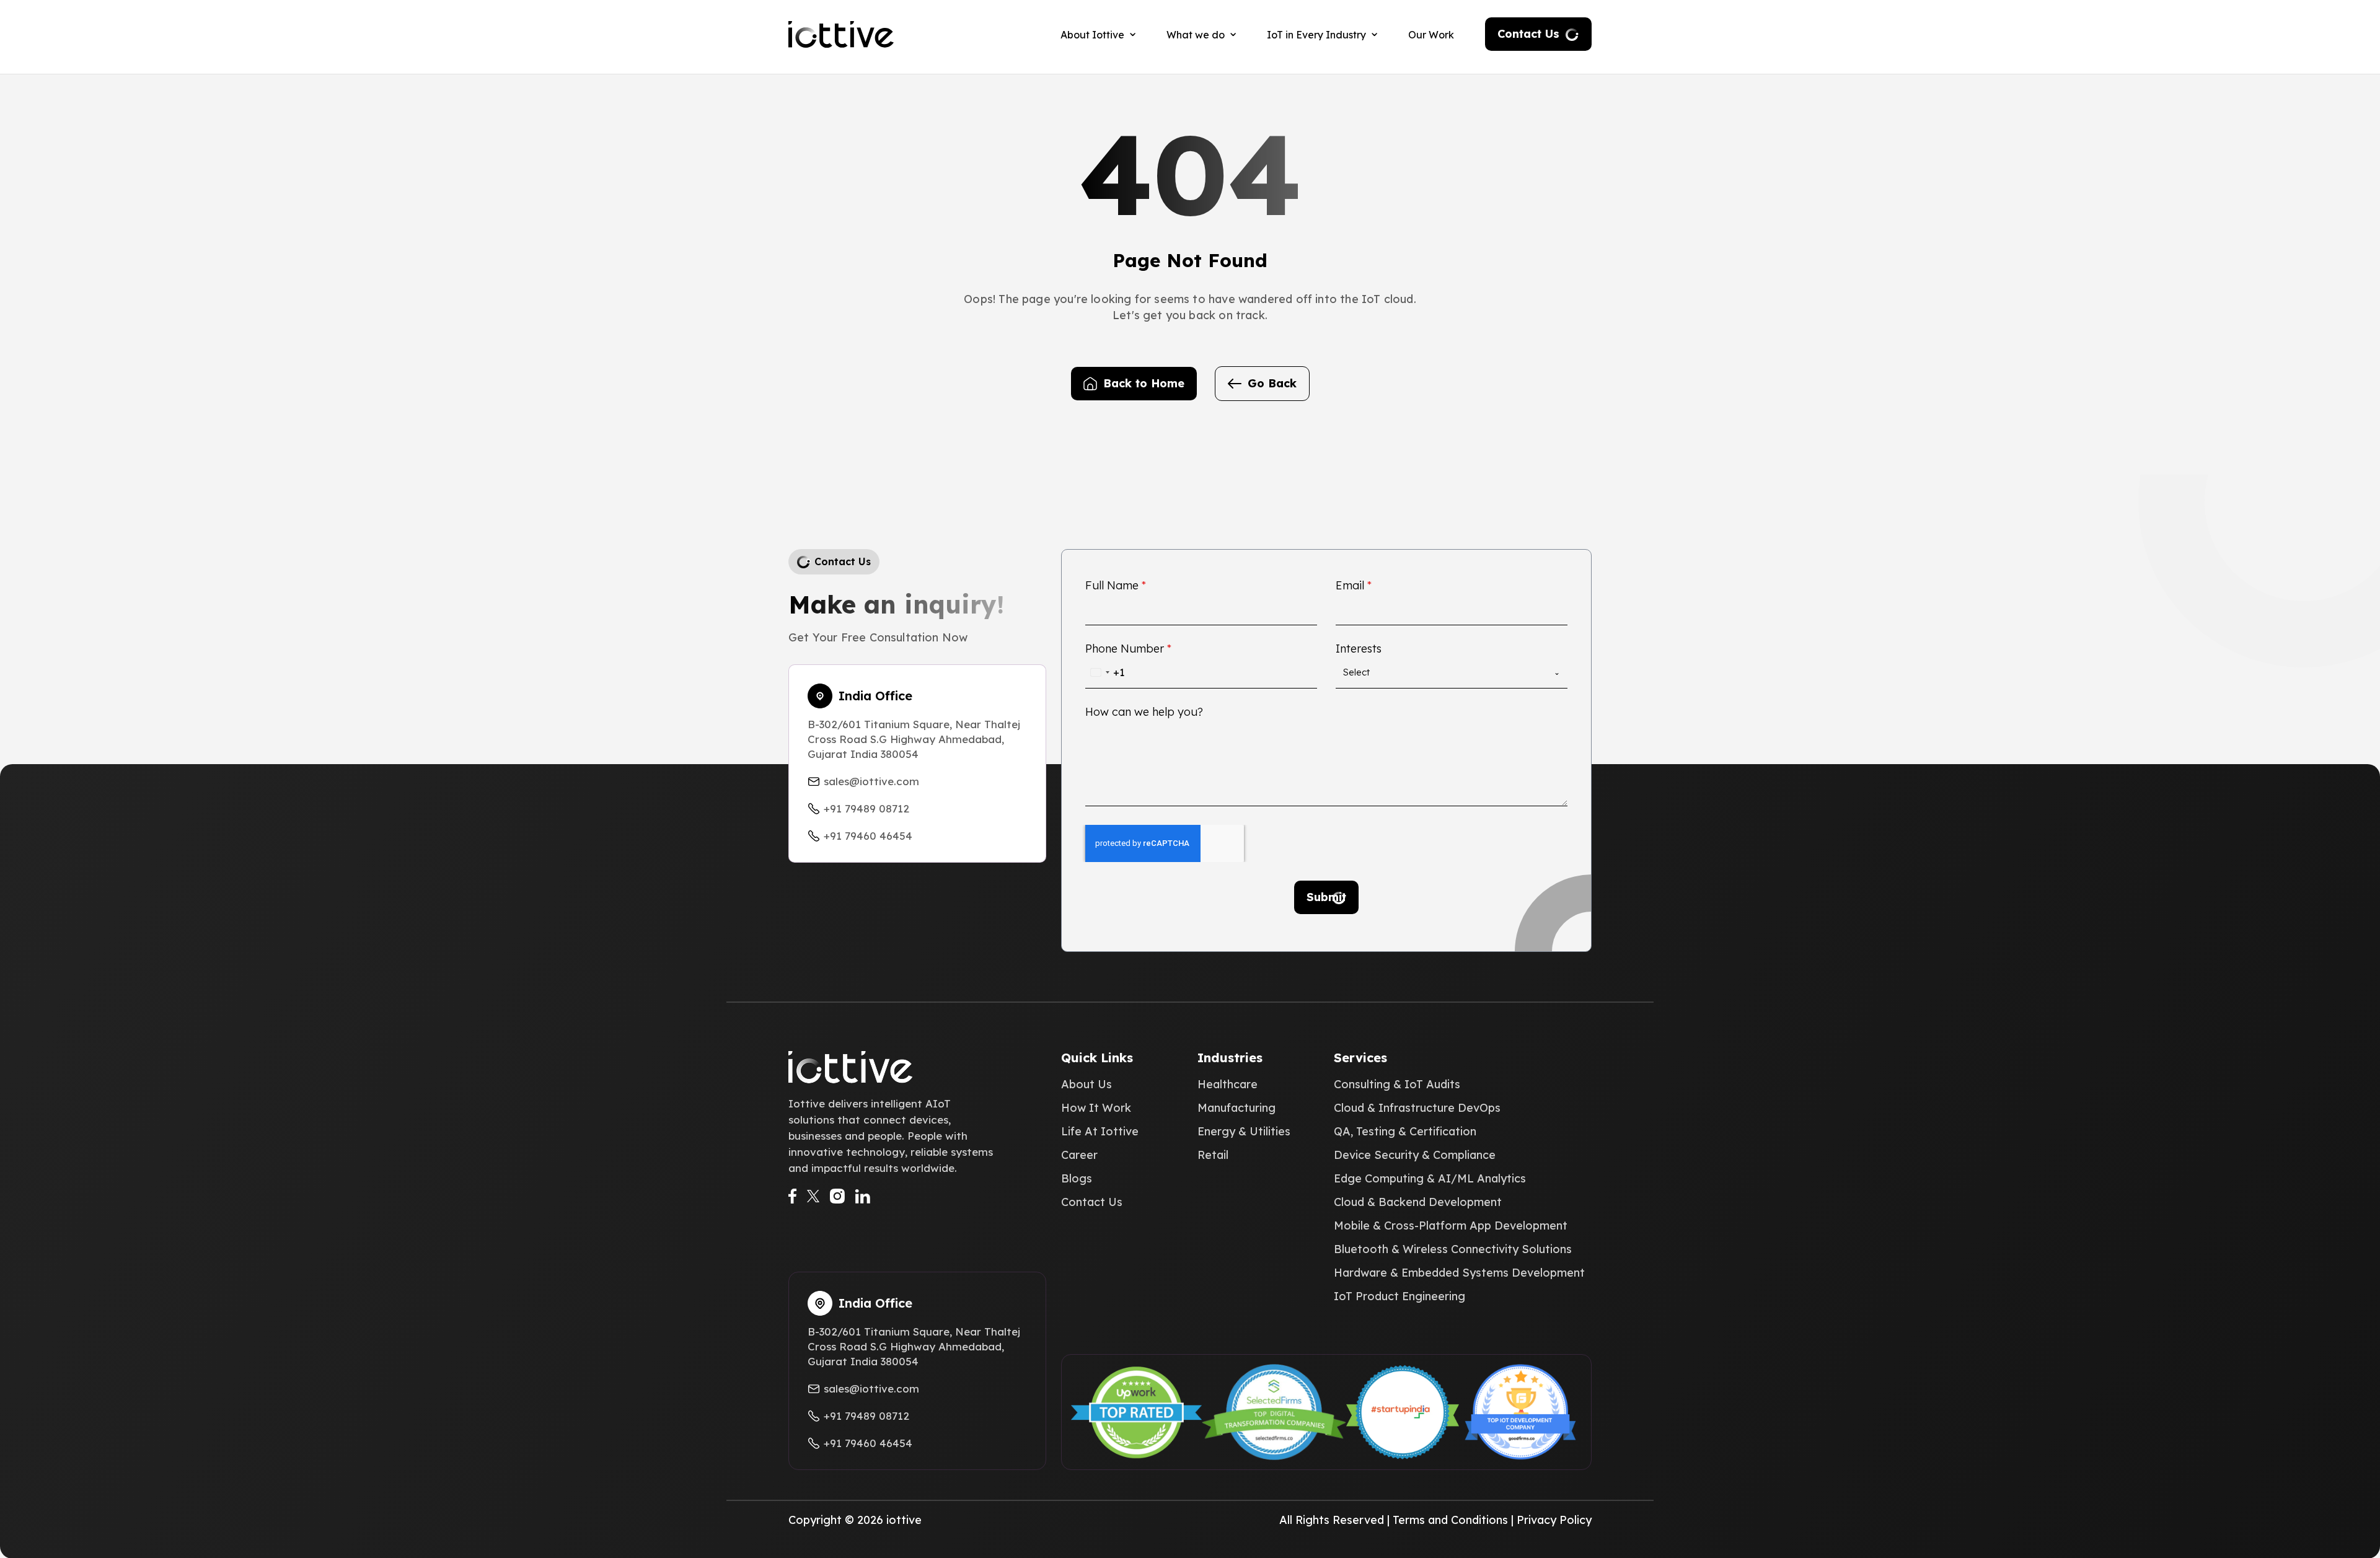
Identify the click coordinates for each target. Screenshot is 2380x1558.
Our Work (1431, 35)
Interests (1359, 649)
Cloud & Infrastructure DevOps (1417, 1108)
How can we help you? (1144, 712)
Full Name (1116, 586)
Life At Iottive (1100, 1132)
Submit (1326, 897)
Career (1079, 1155)
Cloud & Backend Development (1418, 1202)
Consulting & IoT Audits (1397, 1085)
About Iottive (1092, 35)
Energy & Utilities (1244, 1132)
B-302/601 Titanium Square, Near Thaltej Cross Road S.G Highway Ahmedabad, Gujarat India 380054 (914, 739)
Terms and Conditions (1450, 1520)
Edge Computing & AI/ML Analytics (1430, 1179)
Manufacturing (1236, 1108)
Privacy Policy (1554, 1520)
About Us (1086, 1085)
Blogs (1077, 1179)
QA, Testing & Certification (1405, 1132)
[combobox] (1105, 672)
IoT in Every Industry (1316, 35)
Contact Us (1528, 34)
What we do (1196, 35)
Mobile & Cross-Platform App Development (1451, 1226)
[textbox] (1448, 672)
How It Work (1096, 1108)
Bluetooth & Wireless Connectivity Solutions (1453, 1249)
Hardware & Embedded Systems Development (1459, 1273)
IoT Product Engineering (1399, 1296)
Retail (1213, 1155)
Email (1354, 586)
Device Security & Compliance (1415, 1155)
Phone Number (1128, 649)
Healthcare (1227, 1085)
